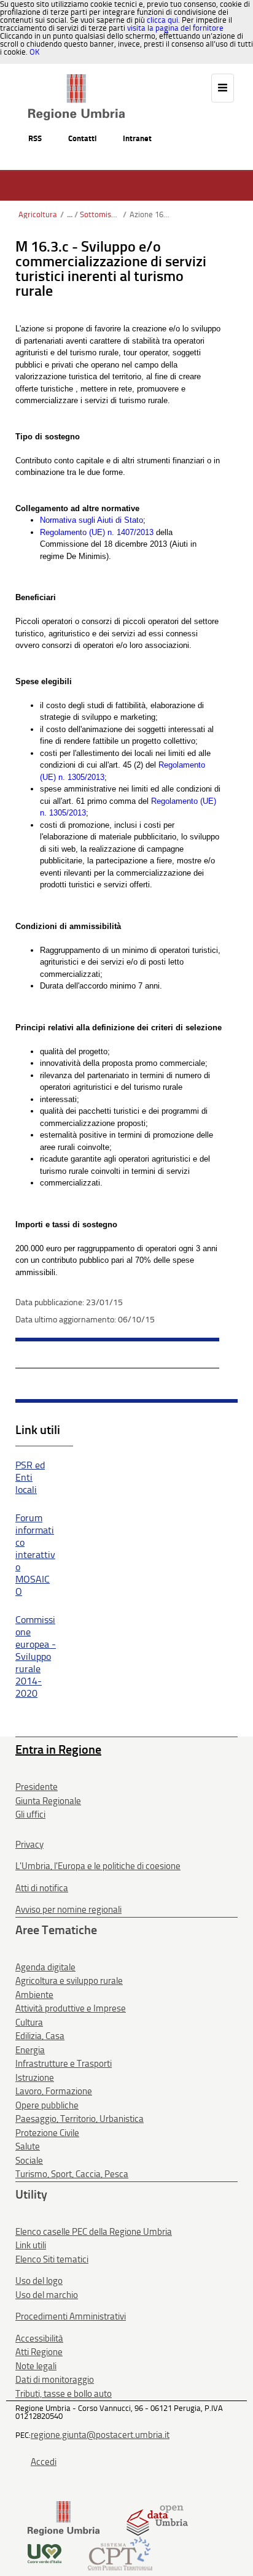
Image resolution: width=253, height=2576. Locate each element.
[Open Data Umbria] (157, 2518)
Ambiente (34, 1995)
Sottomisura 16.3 (100, 214)
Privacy (29, 1845)
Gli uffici (30, 1814)
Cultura (29, 2023)
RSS (35, 138)
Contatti (82, 138)
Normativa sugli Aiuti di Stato (91, 520)
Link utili (31, 2245)
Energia (30, 2050)
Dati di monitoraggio (55, 2380)
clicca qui (162, 20)
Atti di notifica (42, 1888)
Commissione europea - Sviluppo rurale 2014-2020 (36, 1656)
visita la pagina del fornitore (175, 28)
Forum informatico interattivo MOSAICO (35, 1555)
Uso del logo (39, 2281)
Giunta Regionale (48, 1801)
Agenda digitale (45, 1967)
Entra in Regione (58, 1749)
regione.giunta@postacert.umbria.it (100, 2435)
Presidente (37, 1787)
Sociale (29, 2161)
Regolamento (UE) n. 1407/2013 (97, 532)
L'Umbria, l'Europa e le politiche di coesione (98, 1866)
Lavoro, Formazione (54, 2091)
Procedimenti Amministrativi (71, 2316)
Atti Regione (39, 2352)
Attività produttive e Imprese (71, 2008)
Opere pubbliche (47, 2105)
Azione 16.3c (150, 214)
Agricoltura (38, 214)
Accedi (44, 2462)
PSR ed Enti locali (30, 1477)
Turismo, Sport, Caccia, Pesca (72, 2174)
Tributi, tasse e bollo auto (64, 2394)
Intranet (137, 138)
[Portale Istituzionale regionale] (64, 2518)
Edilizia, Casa (40, 2036)
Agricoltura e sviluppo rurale (69, 1981)
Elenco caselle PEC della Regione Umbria (94, 2232)
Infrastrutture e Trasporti (64, 2064)
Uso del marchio (47, 2295)
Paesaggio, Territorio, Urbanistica (80, 2119)
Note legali (36, 2366)
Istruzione (35, 2078)
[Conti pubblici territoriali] (120, 2553)
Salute (28, 2146)
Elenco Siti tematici (52, 2259)
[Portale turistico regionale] (45, 2553)
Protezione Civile (47, 2133)
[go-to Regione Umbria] (76, 80)
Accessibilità (39, 2339)
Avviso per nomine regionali (68, 1910)
